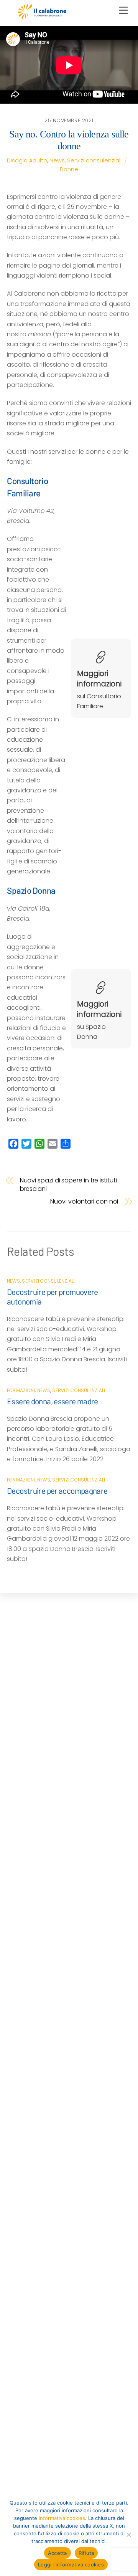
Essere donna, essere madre (53, 1401)
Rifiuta (86, 2553)
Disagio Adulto (27, 160)
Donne (69, 169)
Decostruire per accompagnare (57, 1491)
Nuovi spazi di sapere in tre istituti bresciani (68, 1185)
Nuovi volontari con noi (84, 1202)
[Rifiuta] (128, 2535)
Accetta (58, 2553)
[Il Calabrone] (42, 16)
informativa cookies (62, 2518)
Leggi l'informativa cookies (71, 2564)
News (57, 160)
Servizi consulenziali (94, 160)
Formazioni (21, 1390)
